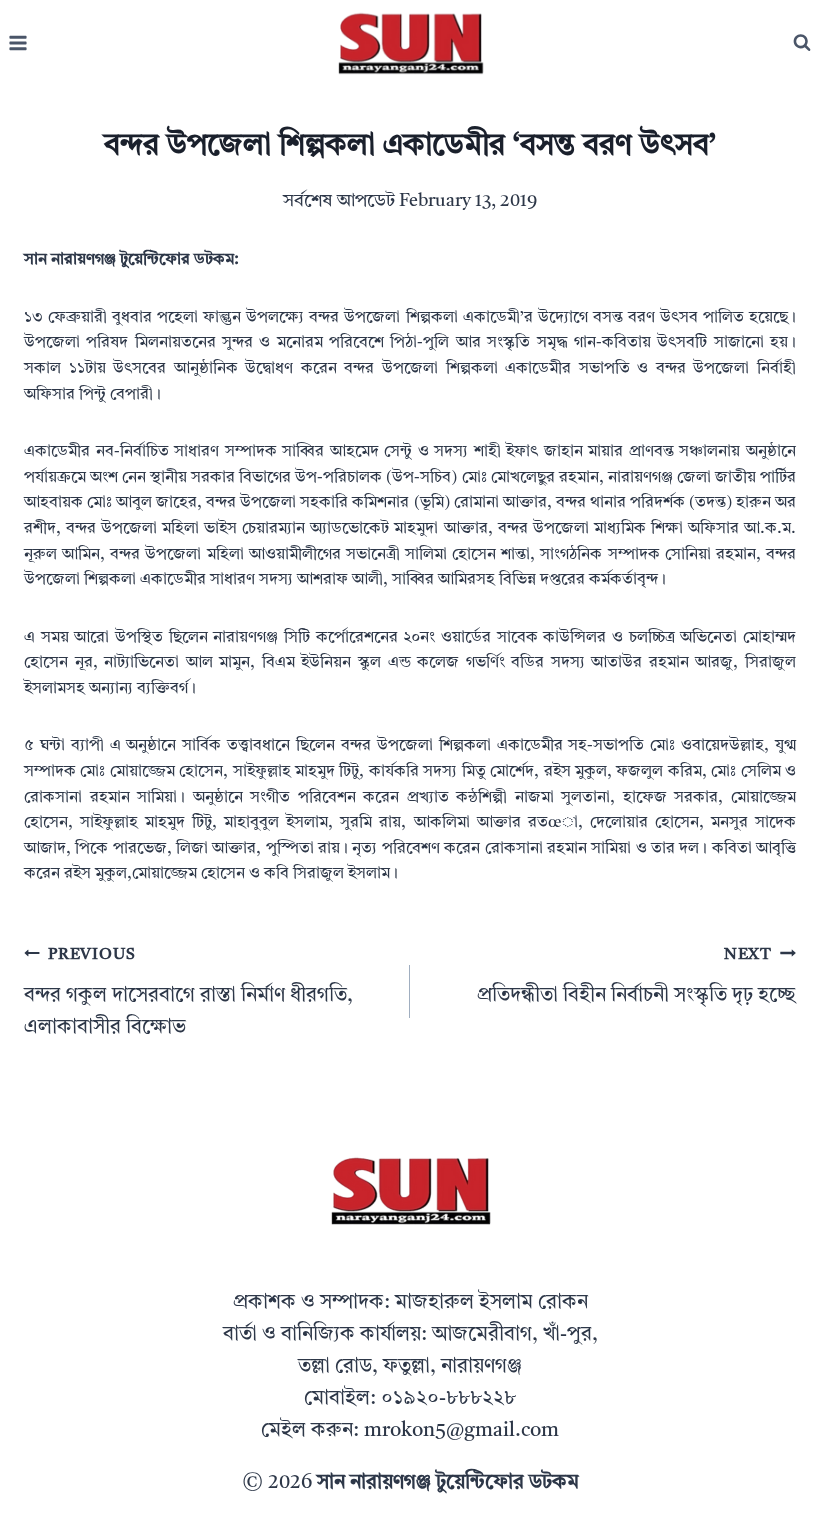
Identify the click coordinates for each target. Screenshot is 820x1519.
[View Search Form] (802, 43)
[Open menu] (18, 43)
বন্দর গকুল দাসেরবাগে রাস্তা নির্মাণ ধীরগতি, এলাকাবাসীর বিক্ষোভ (188, 992)
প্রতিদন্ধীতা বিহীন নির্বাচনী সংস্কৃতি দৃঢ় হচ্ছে (636, 976)
